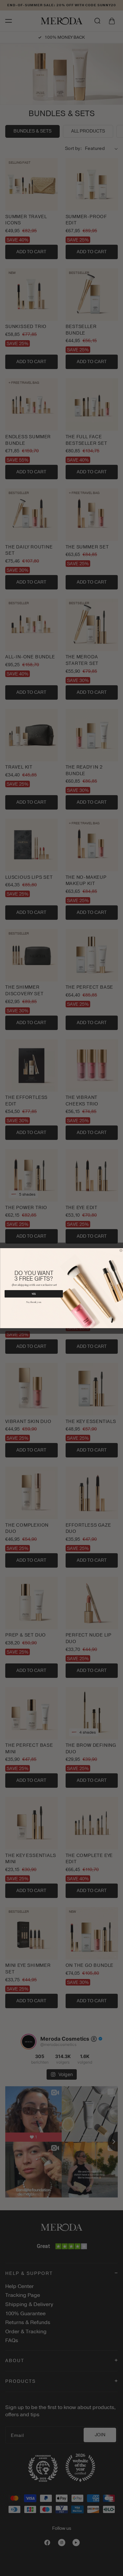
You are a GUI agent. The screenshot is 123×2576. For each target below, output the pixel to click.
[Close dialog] (121, 1250)
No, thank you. (34, 1302)
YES (34, 1294)
